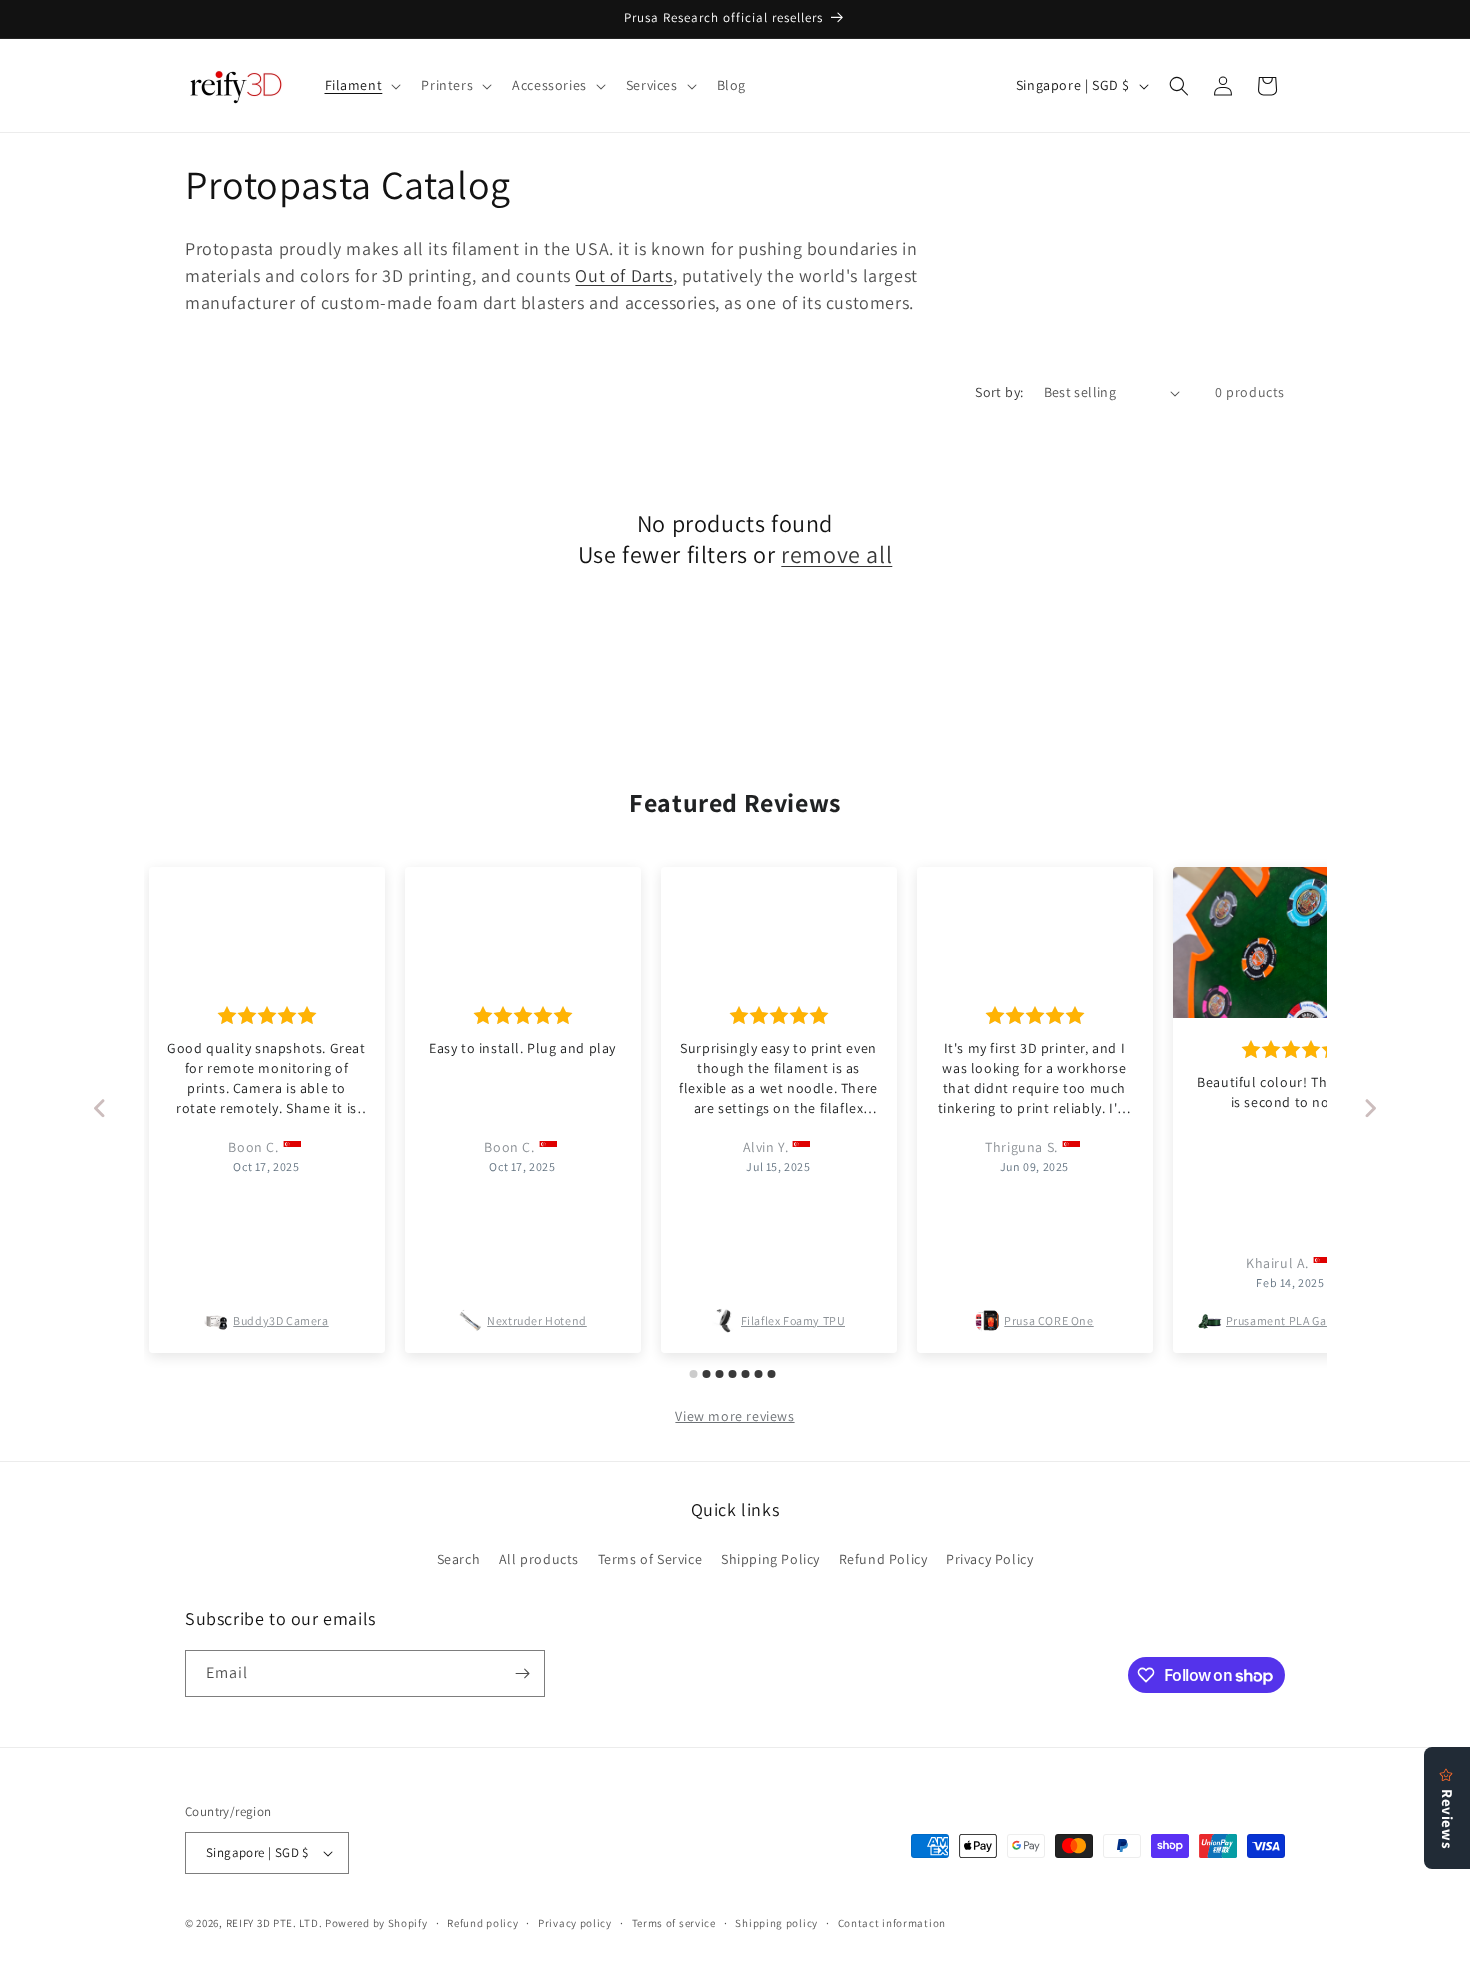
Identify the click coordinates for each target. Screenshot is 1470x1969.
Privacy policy (575, 1923)
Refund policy (482, 1923)
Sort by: (999, 392)
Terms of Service (650, 1559)
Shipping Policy (770, 1559)
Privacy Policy (989, 1559)
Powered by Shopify (376, 1923)
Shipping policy (776, 1923)
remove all (836, 554)
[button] (361, 85)
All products (539, 1559)
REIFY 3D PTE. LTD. (274, 1923)
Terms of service (674, 1923)
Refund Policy (883, 1559)
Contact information (892, 1923)
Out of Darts (623, 275)
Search (459, 1559)
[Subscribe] (522, 1673)
